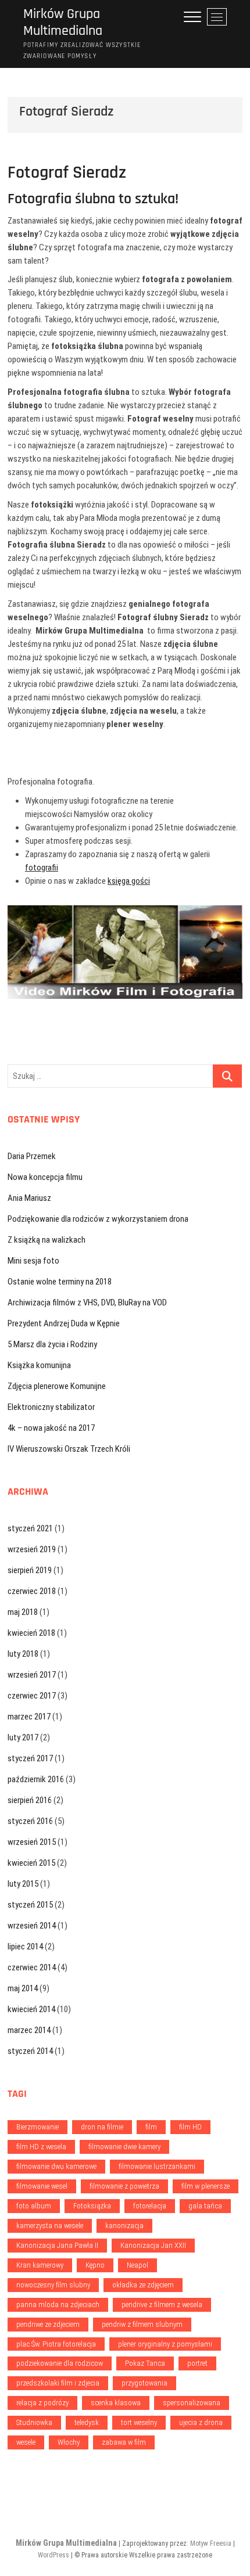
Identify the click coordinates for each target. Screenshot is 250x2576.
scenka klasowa (116, 2403)
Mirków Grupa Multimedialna (63, 23)
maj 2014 (23, 1988)
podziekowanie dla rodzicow (60, 2363)
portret (197, 2363)
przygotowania (144, 2383)
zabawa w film (124, 2442)
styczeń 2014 (30, 2051)
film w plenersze (206, 2186)
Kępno (95, 2265)
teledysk (87, 2422)
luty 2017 (23, 1737)
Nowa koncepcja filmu (45, 1177)
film (151, 2127)
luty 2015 (23, 1884)
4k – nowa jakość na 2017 (51, 1428)
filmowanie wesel (42, 2186)
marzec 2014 (29, 2030)
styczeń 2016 (30, 1821)
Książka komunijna (39, 1365)
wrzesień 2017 (32, 1675)
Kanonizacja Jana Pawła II (57, 2245)
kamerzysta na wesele (50, 2226)
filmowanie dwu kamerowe (56, 2166)
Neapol (137, 2265)
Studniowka (34, 2422)
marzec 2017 (29, 1717)
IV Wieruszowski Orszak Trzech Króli (69, 1449)
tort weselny (139, 2422)
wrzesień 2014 (32, 1926)
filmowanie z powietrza (124, 2186)
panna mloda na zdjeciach (58, 2305)
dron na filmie (102, 2127)
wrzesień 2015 (32, 1842)
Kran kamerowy (40, 2265)
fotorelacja (150, 2206)
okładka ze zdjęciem (143, 2285)
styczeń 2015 (30, 1905)
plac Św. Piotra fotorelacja (56, 2344)
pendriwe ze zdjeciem (48, 2324)
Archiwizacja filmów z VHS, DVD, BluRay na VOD (87, 1303)
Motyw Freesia (211, 2543)
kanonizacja (124, 2226)
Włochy (69, 2442)
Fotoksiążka (92, 2206)
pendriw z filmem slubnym (142, 2324)
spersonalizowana (192, 2403)
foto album (34, 2206)
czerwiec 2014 (32, 1967)
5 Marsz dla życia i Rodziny (52, 1344)
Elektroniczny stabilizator (51, 1407)
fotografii (42, 868)
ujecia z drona (201, 2422)
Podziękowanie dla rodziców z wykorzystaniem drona (98, 1219)
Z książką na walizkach (47, 1240)
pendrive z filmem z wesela (162, 2305)
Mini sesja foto (33, 1261)
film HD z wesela (41, 2147)
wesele (26, 2442)
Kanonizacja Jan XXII (153, 2245)
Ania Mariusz (29, 1198)
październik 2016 (36, 1779)
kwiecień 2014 (31, 2009)
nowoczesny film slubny (53, 2285)
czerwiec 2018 (32, 1591)
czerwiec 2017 (32, 1696)
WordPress (53, 2555)
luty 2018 (23, 1654)
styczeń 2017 (30, 1758)
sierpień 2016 (30, 1800)
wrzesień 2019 (32, 1549)
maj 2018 (23, 1612)
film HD (190, 2127)
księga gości (129, 881)
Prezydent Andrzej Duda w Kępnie (64, 1323)
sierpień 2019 (30, 1570)
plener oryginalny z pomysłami (165, 2344)
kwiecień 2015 (31, 1863)
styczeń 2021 (30, 1528)
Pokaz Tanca (145, 2363)
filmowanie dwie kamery (124, 2147)
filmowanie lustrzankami (157, 2166)
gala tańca (205, 2206)
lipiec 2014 (25, 1947)
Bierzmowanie (37, 2127)
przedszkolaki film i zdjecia (58, 2383)
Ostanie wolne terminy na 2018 (60, 1282)
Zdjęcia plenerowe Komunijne (57, 1386)
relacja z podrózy (42, 2403)
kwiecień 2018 (31, 1633)
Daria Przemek (32, 1156)
